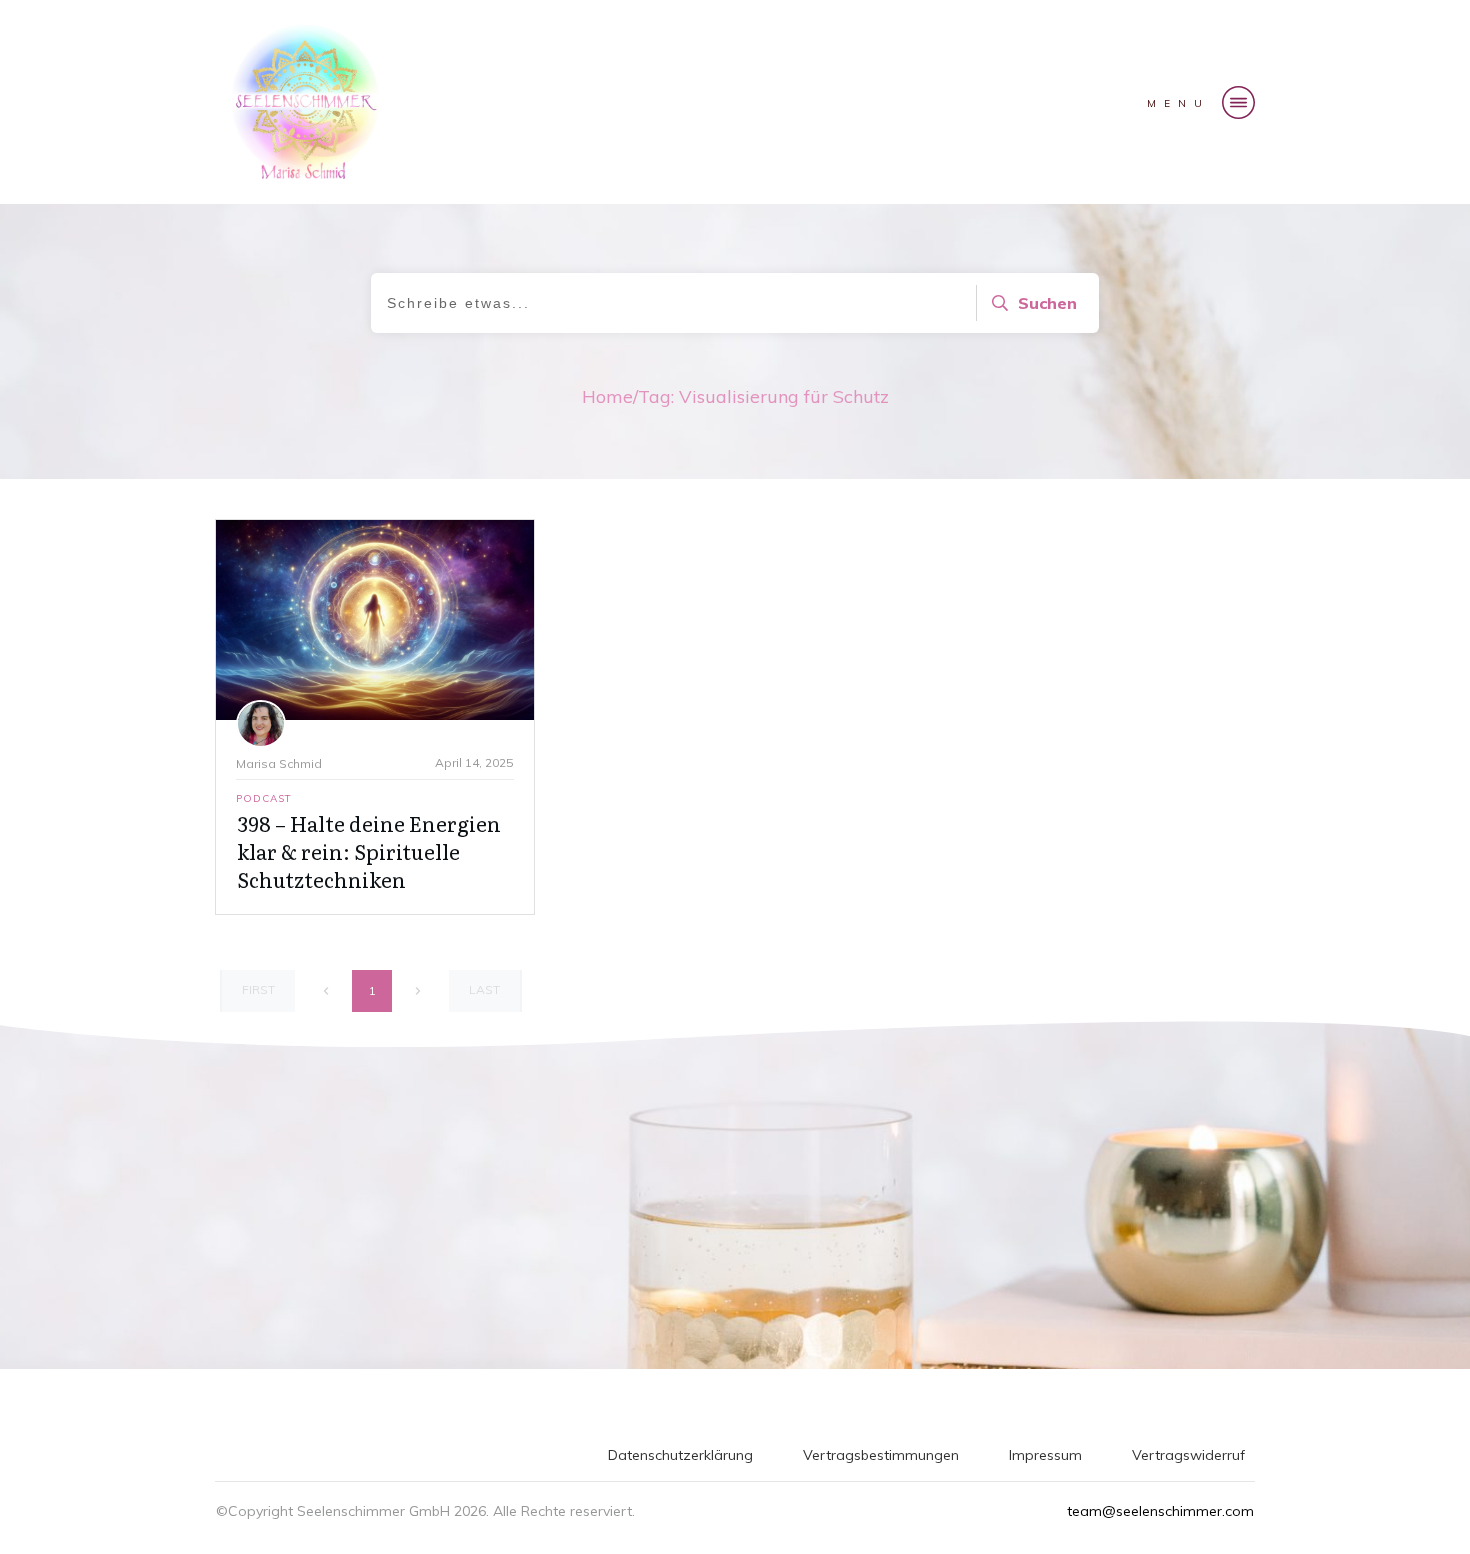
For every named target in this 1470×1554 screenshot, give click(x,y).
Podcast (264, 798)
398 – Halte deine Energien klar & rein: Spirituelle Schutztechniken (369, 851)
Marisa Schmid (279, 763)
